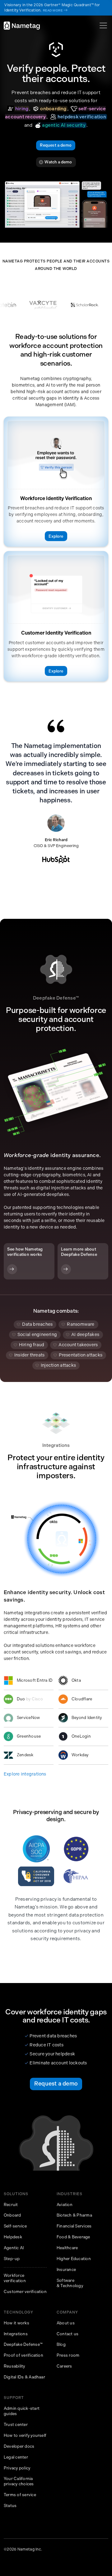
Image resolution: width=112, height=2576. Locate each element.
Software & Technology (70, 2283)
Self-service (15, 2226)
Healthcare (67, 2248)
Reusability (14, 2366)
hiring (18, 109)
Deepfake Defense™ (23, 2344)
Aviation (65, 2205)
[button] (102, 25)
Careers (64, 2366)
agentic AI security (60, 125)
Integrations (16, 2334)
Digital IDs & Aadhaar (24, 2377)
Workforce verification (15, 2278)
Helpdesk (13, 2237)
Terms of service (20, 2495)
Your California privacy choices (19, 2481)
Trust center (16, 2425)
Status (10, 2506)
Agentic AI (14, 2248)
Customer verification (25, 2292)
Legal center (16, 2457)
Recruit (11, 2205)
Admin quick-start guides (22, 2411)
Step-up (12, 2259)
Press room (68, 2355)
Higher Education (74, 2259)
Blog (61, 2344)
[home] (22, 26)
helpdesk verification (78, 117)
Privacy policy (17, 2468)
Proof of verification (23, 2355)
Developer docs (19, 2446)
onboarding (50, 109)
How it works (16, 2323)
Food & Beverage (73, 2237)
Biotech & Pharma (74, 2215)
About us (66, 2323)
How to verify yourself (25, 2435)
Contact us (68, 2334)
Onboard (12, 2215)
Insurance (66, 2270)
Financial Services (74, 2226)
